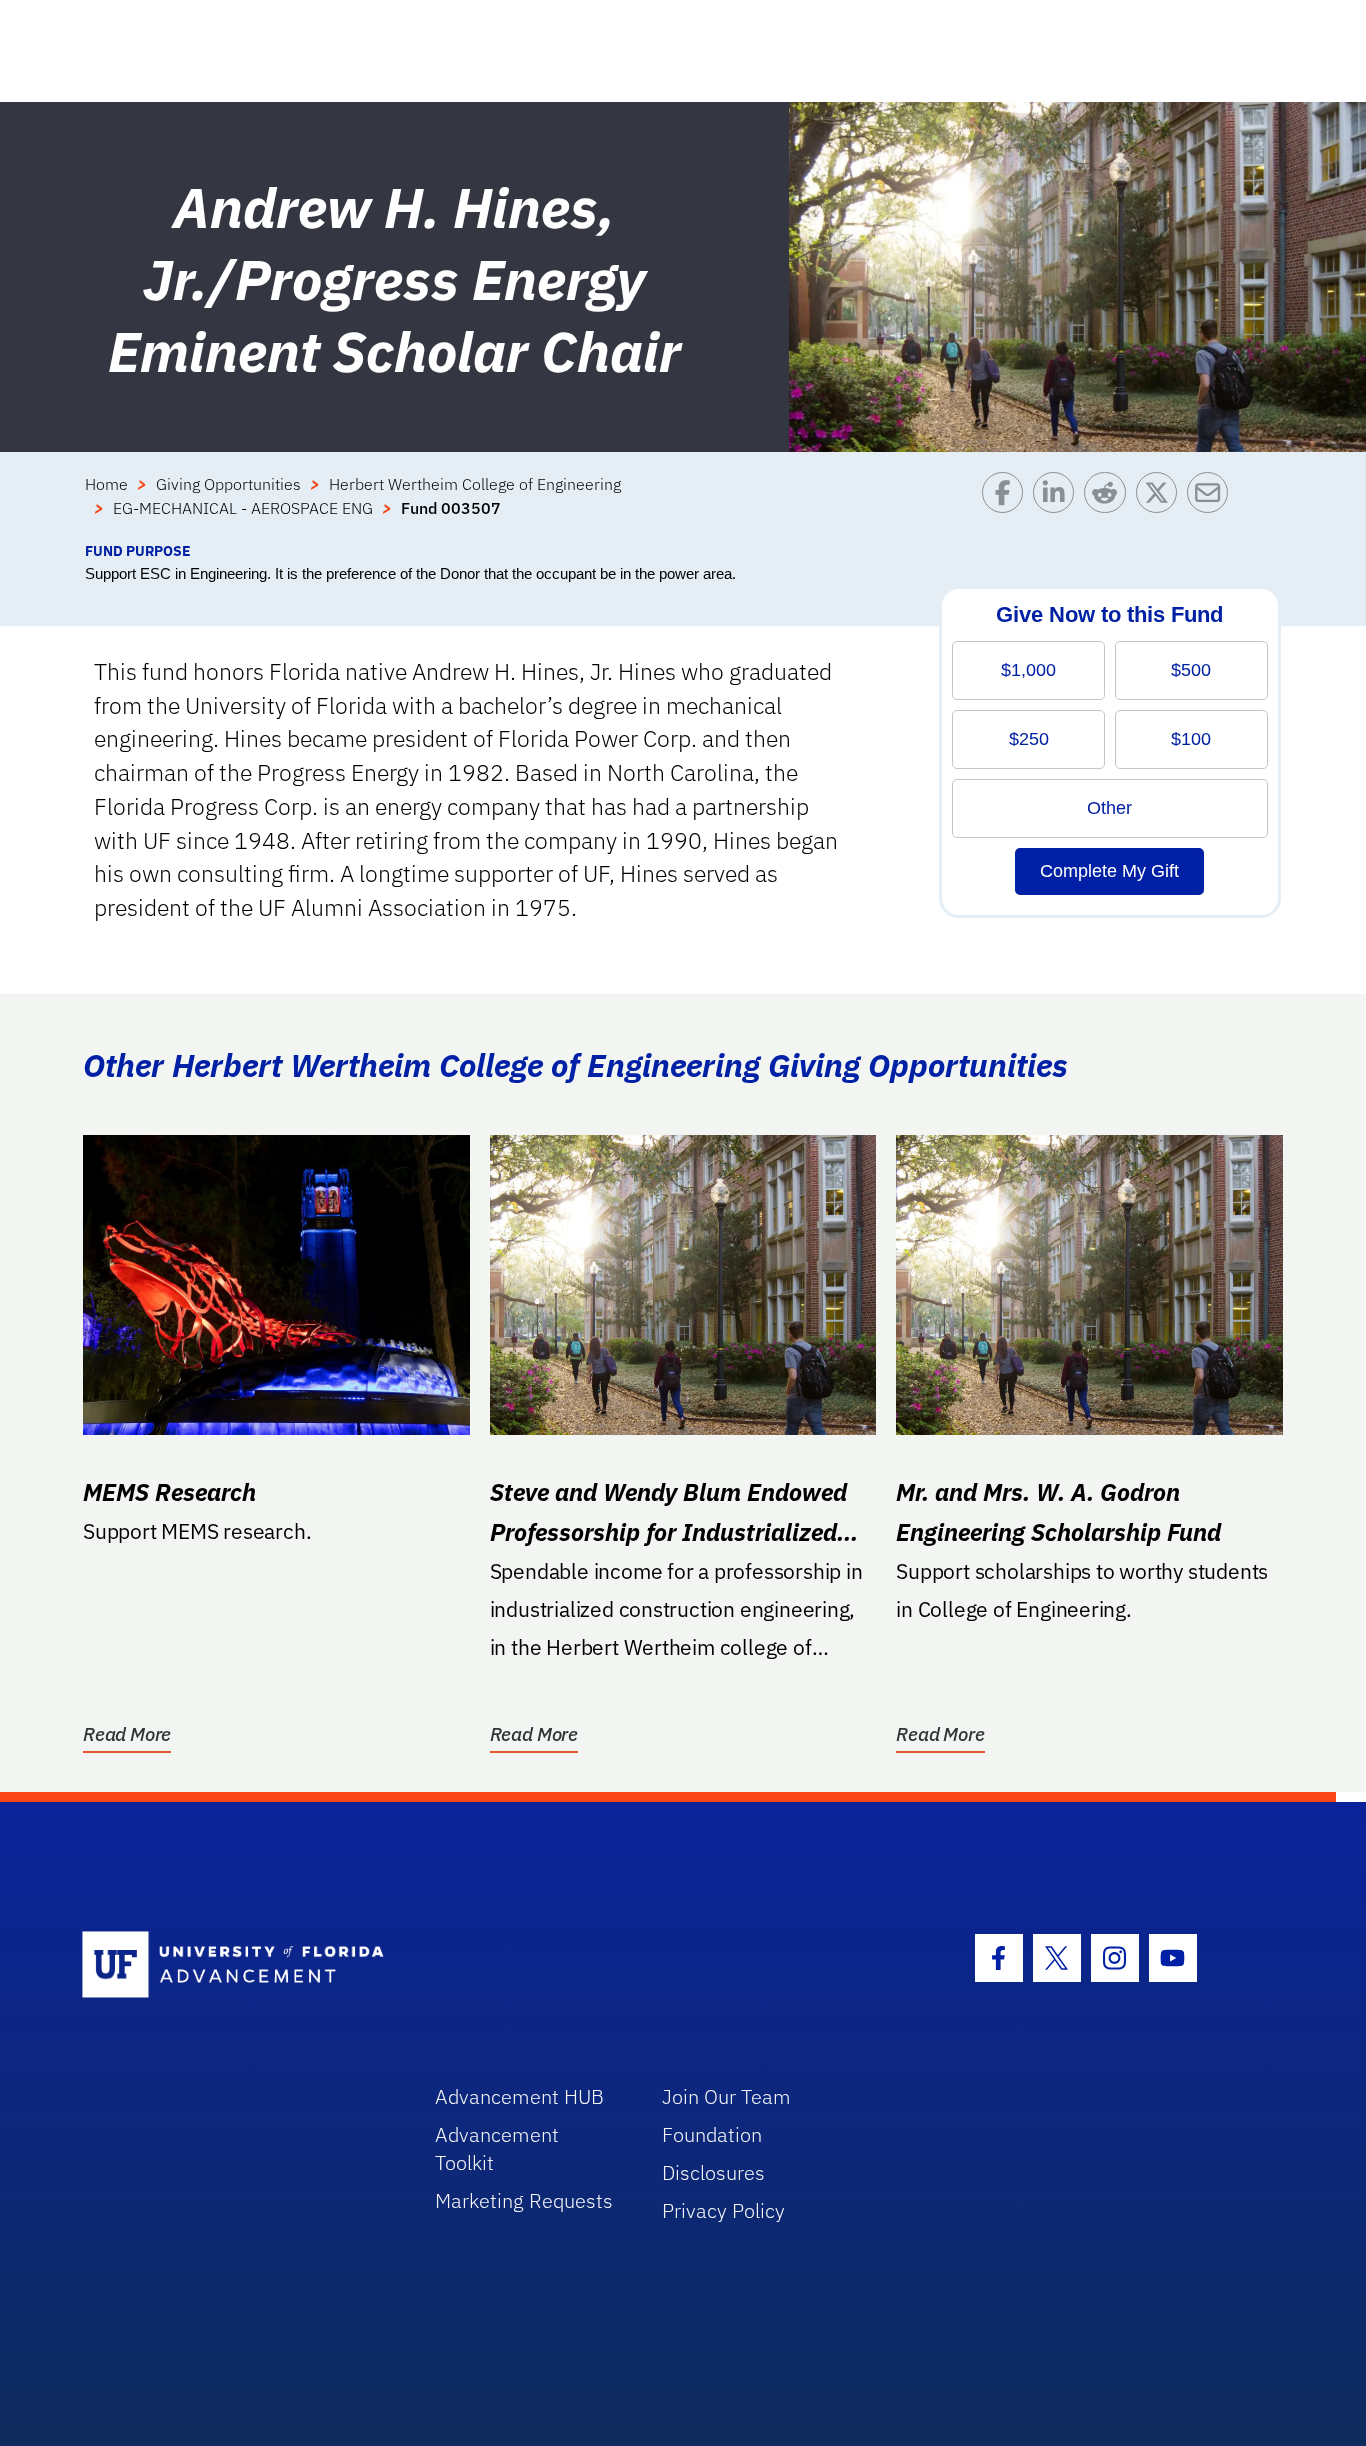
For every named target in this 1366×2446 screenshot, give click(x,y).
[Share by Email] (1212, 506)
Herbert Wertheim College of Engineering (475, 484)
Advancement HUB (519, 2096)
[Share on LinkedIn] (1058, 506)
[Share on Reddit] (1109, 506)
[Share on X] (1161, 506)
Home (106, 484)
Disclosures (713, 2172)
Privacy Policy (723, 2210)
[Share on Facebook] (1007, 506)
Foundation (712, 2134)
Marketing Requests (524, 2200)
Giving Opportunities (228, 484)
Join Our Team (726, 2096)
